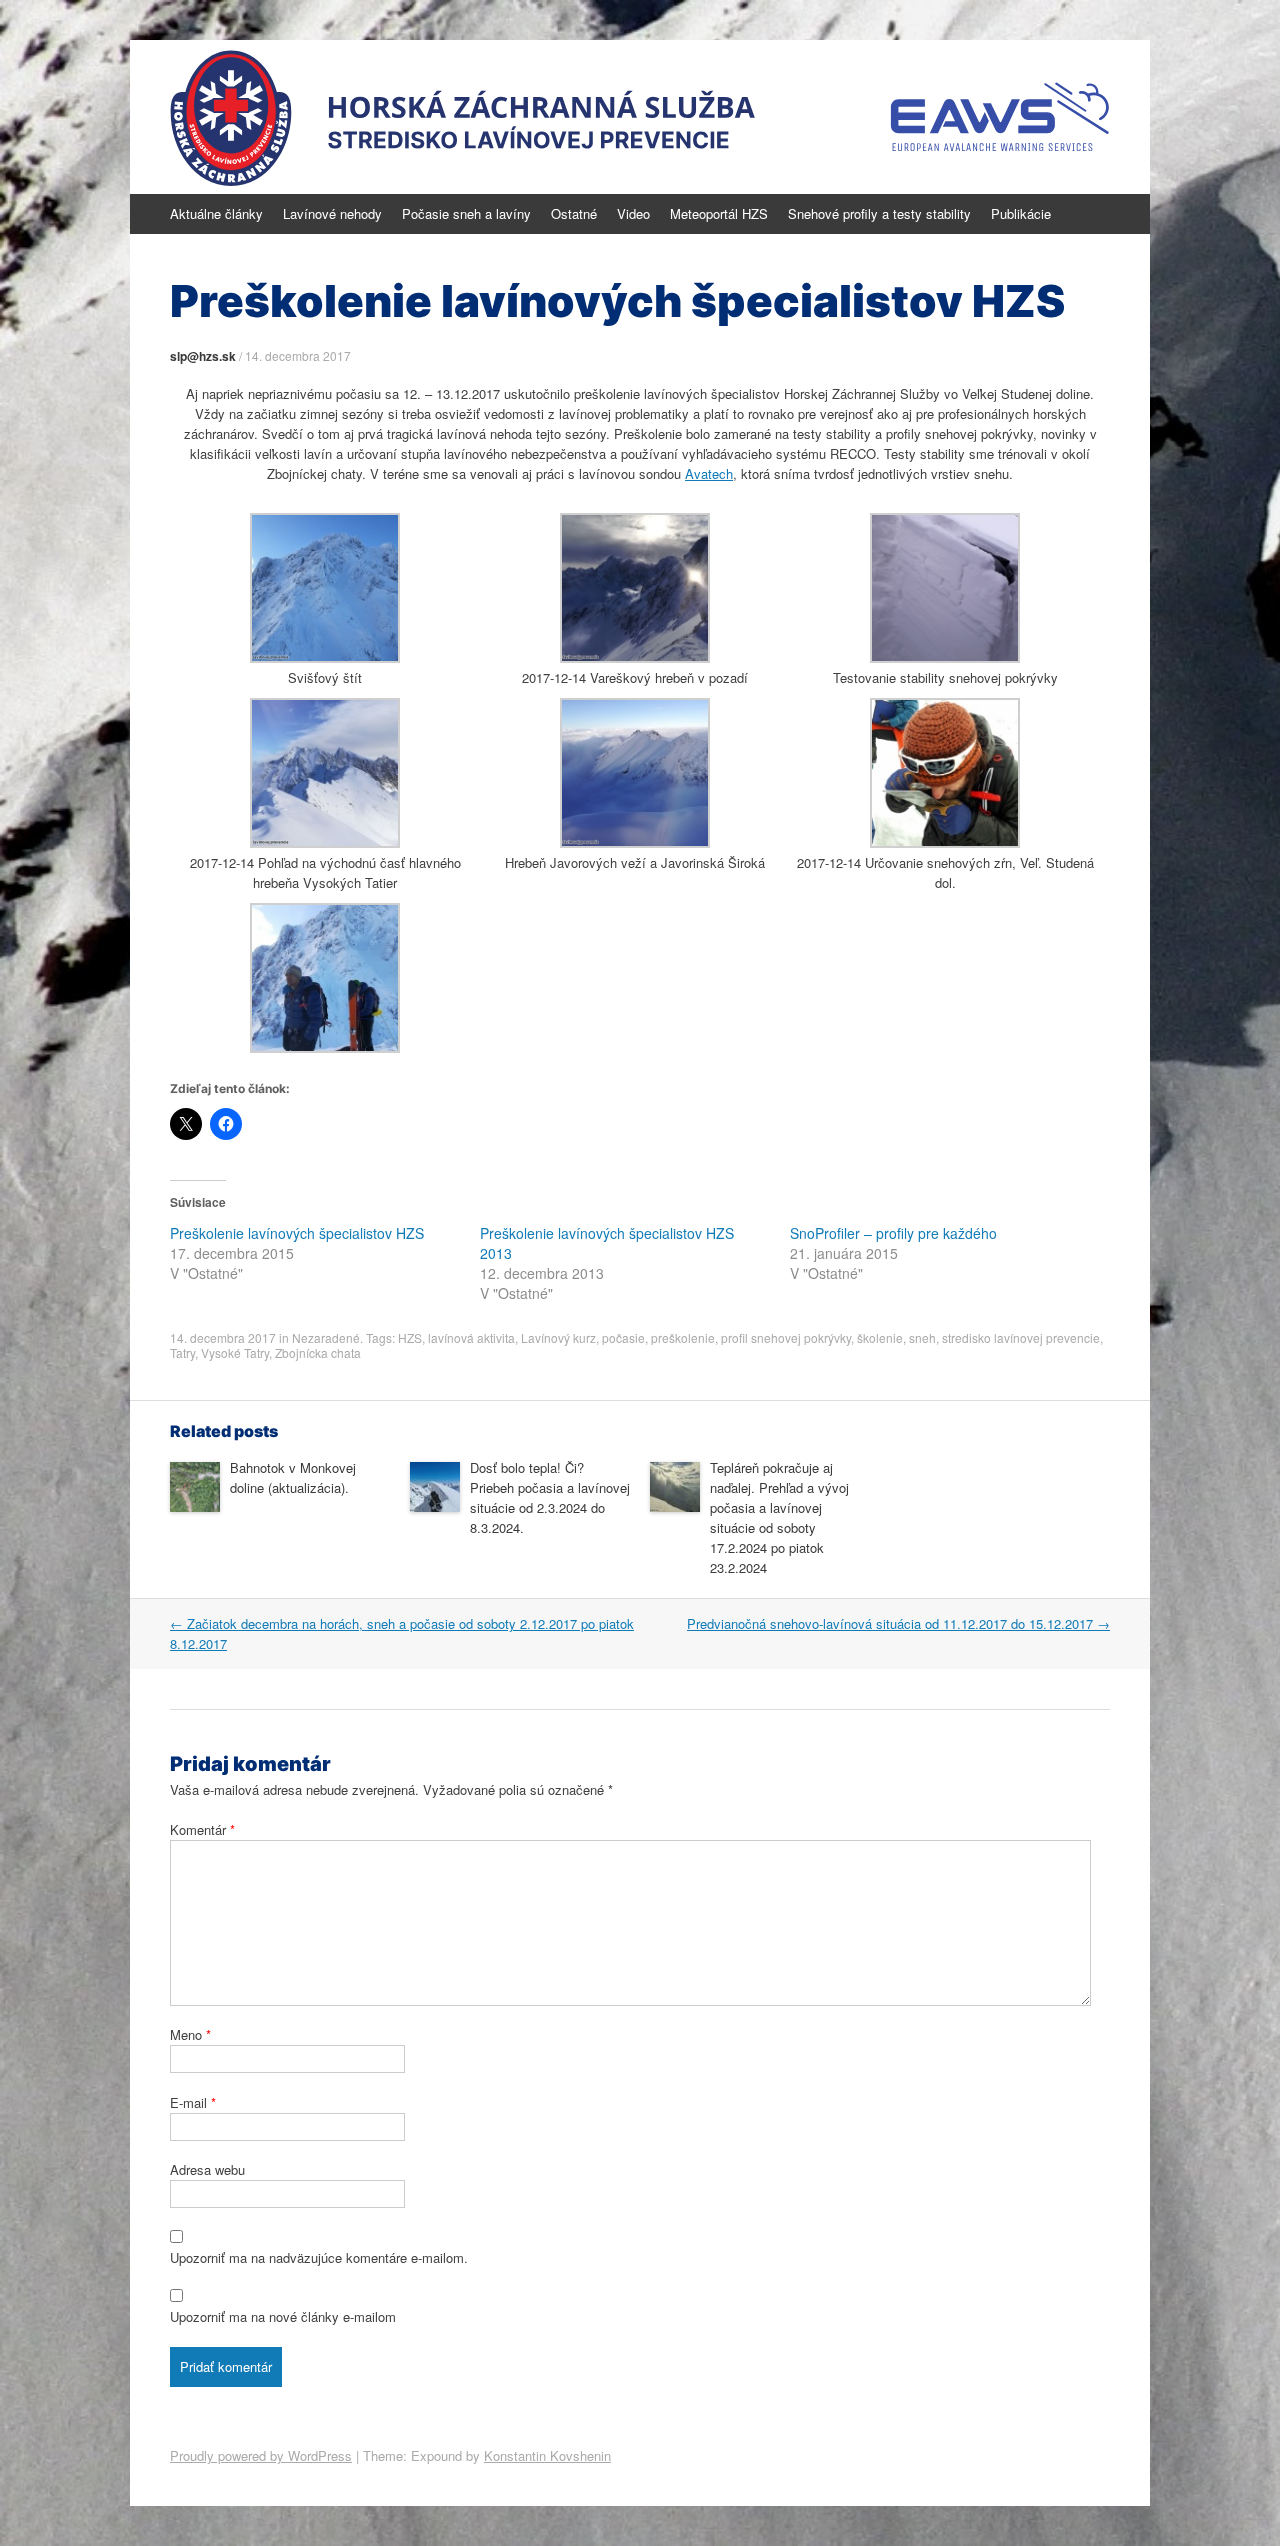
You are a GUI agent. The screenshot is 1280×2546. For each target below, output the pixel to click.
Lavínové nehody (332, 213)
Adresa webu (207, 2169)
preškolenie (683, 1337)
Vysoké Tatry (235, 1352)
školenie (880, 1337)
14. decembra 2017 (298, 355)
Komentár (202, 1829)
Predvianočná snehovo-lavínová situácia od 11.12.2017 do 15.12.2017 (898, 1623)
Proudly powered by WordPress (261, 2455)
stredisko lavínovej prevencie (1021, 1337)
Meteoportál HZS (719, 213)
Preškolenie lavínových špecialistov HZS (297, 1233)
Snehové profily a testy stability (879, 213)
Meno (190, 2034)
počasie (623, 1337)
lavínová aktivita (471, 1337)
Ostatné (574, 213)
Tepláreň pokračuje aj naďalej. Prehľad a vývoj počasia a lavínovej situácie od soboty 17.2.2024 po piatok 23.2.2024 (779, 1517)
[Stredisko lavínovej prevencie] (640, 117)
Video (633, 213)
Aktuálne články (216, 213)
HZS (410, 1337)
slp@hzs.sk (203, 356)
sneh (922, 1337)
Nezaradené (326, 1337)
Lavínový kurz (558, 1337)
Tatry (182, 1352)
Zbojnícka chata (318, 1352)
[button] (325, 600)
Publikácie (1021, 213)
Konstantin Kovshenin (547, 2455)
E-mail (193, 2102)
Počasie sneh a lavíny (466, 213)
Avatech (709, 473)
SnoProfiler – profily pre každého (893, 1233)
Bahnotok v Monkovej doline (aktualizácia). (293, 1477)
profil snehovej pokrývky (786, 1337)
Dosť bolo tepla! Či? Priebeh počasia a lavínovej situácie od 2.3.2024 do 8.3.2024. (550, 1497)
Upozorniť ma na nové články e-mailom (283, 2316)
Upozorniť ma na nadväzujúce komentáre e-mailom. (319, 2257)
